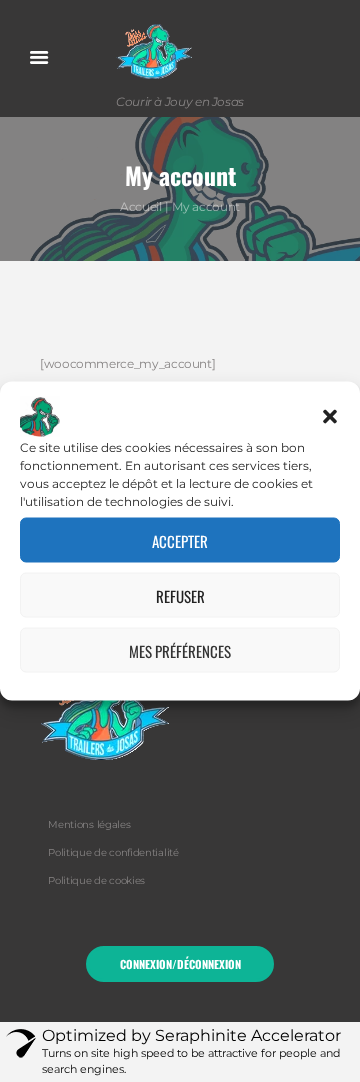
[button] (330, 417)
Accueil (140, 206)
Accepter (180, 540)
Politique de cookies (96, 880)
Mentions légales (89, 824)
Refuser (180, 595)
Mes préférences (180, 650)
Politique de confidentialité (113, 852)
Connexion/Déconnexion (180, 964)
